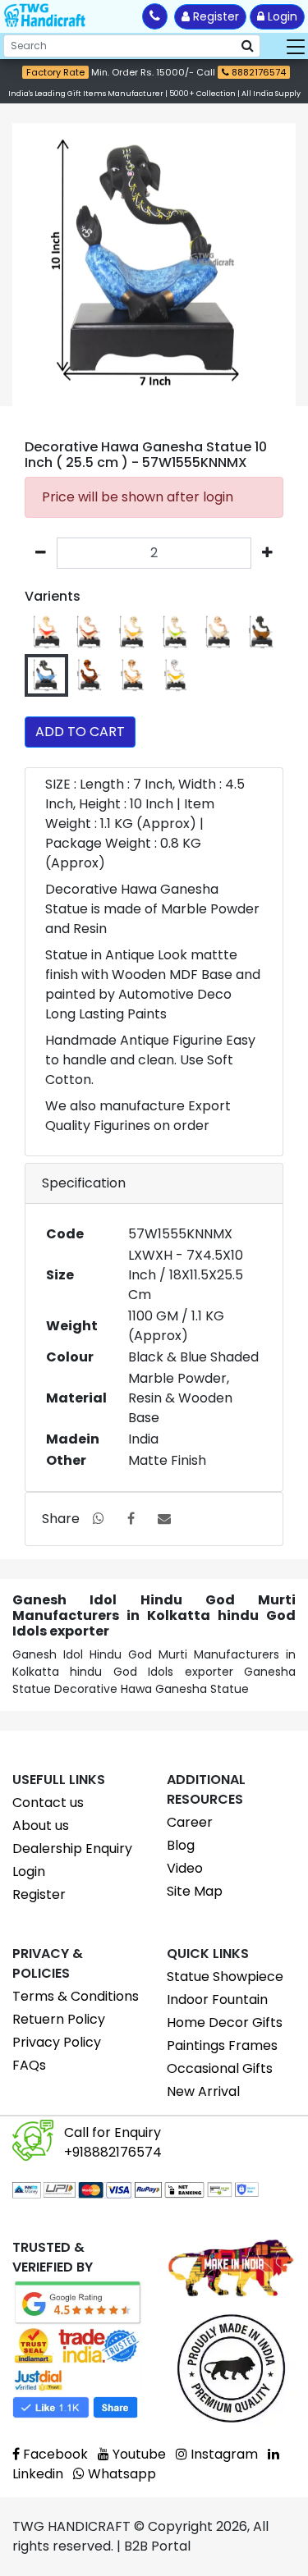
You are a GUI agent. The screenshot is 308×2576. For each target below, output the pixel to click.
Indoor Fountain (217, 1999)
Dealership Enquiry (72, 1848)
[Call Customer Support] (155, 16)
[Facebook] (131, 1519)
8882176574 (257, 72)
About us (41, 1826)
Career (190, 1822)
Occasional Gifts (220, 2068)
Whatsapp (120, 2474)
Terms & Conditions (76, 1996)
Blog (181, 1845)
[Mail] (164, 1519)
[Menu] (296, 46)
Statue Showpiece (225, 1977)
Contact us (48, 1803)
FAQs (29, 2065)
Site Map (195, 1891)
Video (185, 1868)
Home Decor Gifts (225, 2022)
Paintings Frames (222, 2045)
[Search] (248, 46)
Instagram (223, 2454)
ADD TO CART (80, 732)
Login (281, 16)
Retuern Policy (59, 2019)
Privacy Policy (57, 2042)
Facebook (54, 2454)
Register (214, 16)
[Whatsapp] (99, 1519)
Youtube (138, 2454)
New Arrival (203, 2091)
